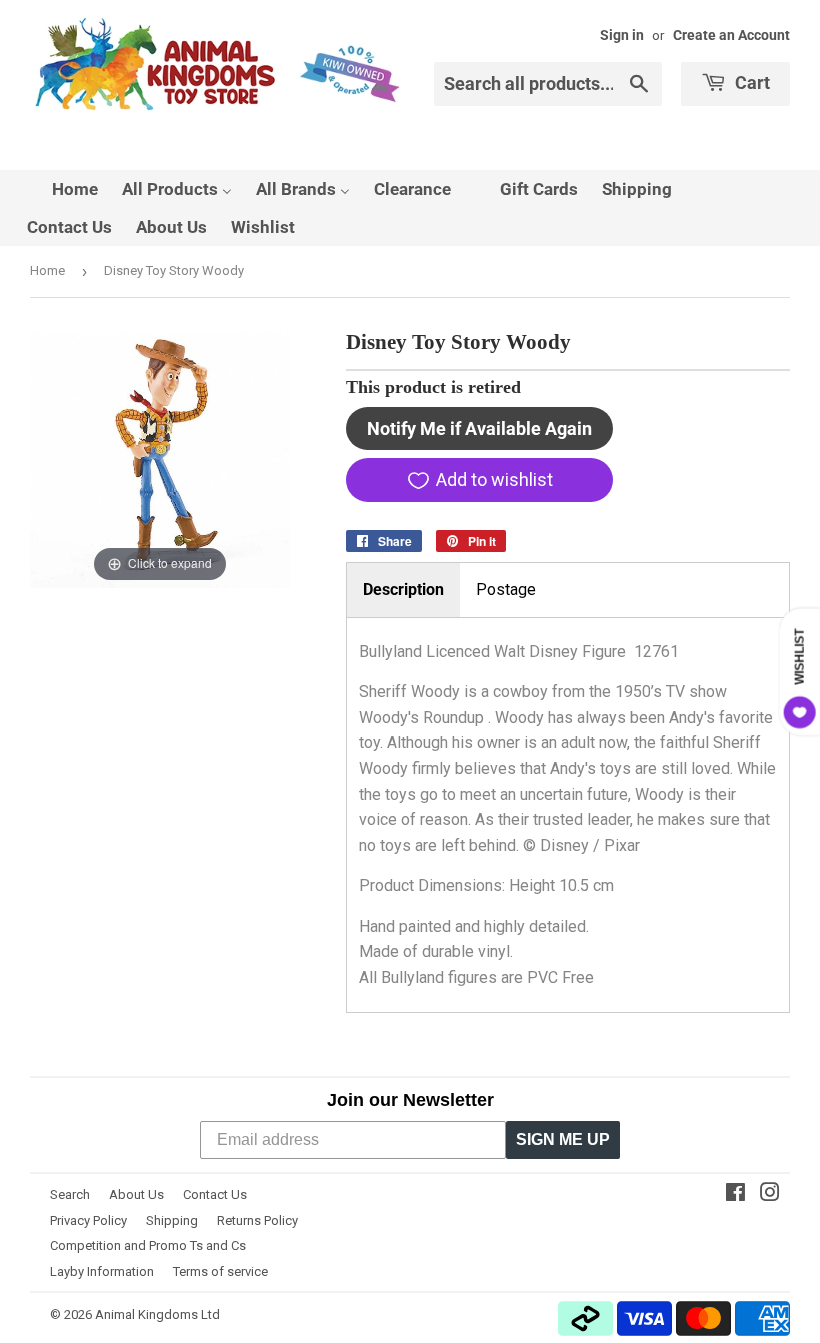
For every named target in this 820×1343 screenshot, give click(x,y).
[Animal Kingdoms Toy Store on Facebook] (735, 1194)
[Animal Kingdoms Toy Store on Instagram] (770, 1194)
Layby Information (102, 1271)
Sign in (622, 35)
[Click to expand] (160, 456)
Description (403, 589)
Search (70, 1194)
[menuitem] (62, 189)
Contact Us (215, 1194)
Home (47, 270)
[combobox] (548, 84)
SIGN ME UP (563, 1139)
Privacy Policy (88, 1220)
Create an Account (731, 35)
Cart (750, 82)
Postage (506, 589)
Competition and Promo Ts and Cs (148, 1245)
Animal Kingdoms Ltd (157, 1314)
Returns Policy (257, 1220)
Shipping (172, 1220)
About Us (136, 1194)
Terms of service (220, 1271)
